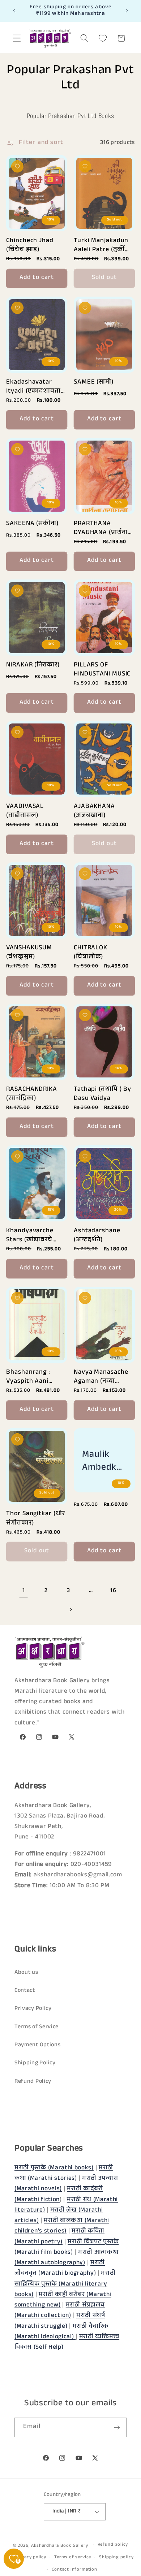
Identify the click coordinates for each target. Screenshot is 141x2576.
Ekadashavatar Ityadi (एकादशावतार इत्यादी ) (35, 386)
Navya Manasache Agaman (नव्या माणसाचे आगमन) (101, 1376)
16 (113, 1591)
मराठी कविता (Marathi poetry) (59, 2237)
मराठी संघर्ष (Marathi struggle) (60, 2321)
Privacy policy (31, 2558)
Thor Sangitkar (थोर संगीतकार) (35, 1517)
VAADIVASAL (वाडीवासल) (25, 810)
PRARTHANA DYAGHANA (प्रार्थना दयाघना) (101, 527)
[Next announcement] (127, 11)
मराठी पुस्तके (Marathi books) (54, 2168)
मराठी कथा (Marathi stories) (64, 2174)
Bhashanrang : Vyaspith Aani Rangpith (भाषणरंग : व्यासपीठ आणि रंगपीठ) (37, 1376)
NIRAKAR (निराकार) (33, 666)
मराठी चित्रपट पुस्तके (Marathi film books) (67, 2248)
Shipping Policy (35, 2063)
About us (26, 1973)
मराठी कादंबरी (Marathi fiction (59, 2195)
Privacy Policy (33, 2009)
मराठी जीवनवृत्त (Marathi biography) (60, 2269)
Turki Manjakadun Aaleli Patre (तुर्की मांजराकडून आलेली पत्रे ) (104, 244)
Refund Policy (33, 2082)
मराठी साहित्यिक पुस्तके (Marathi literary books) (65, 2284)
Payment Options (37, 2045)
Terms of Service (37, 2027)
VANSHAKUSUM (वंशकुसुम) (29, 952)
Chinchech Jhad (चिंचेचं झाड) (30, 244)
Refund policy (113, 2545)
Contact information (74, 2570)
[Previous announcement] (14, 11)
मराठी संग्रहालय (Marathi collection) (60, 2311)
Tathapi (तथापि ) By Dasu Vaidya (102, 1093)
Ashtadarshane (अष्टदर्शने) (97, 1235)
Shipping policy (116, 2558)
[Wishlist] (103, 38)
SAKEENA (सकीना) (32, 524)
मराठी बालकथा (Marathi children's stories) (62, 2226)
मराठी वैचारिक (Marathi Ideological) (61, 2332)
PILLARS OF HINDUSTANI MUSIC (102, 669)
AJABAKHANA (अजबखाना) (94, 810)
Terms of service (73, 2558)
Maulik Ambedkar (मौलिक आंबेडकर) (104, 1460)
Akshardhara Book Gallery (59, 2546)
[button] (17, 38)
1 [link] (24, 1591)
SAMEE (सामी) (94, 383)
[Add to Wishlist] (17, 166)
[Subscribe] (117, 2427)
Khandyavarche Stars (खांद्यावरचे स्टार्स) (30, 1235)
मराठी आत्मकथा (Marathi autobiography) (67, 2258)
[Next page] (71, 1610)
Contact (25, 1991)
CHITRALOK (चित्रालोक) (91, 952)
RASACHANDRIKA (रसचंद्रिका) (32, 1093)
